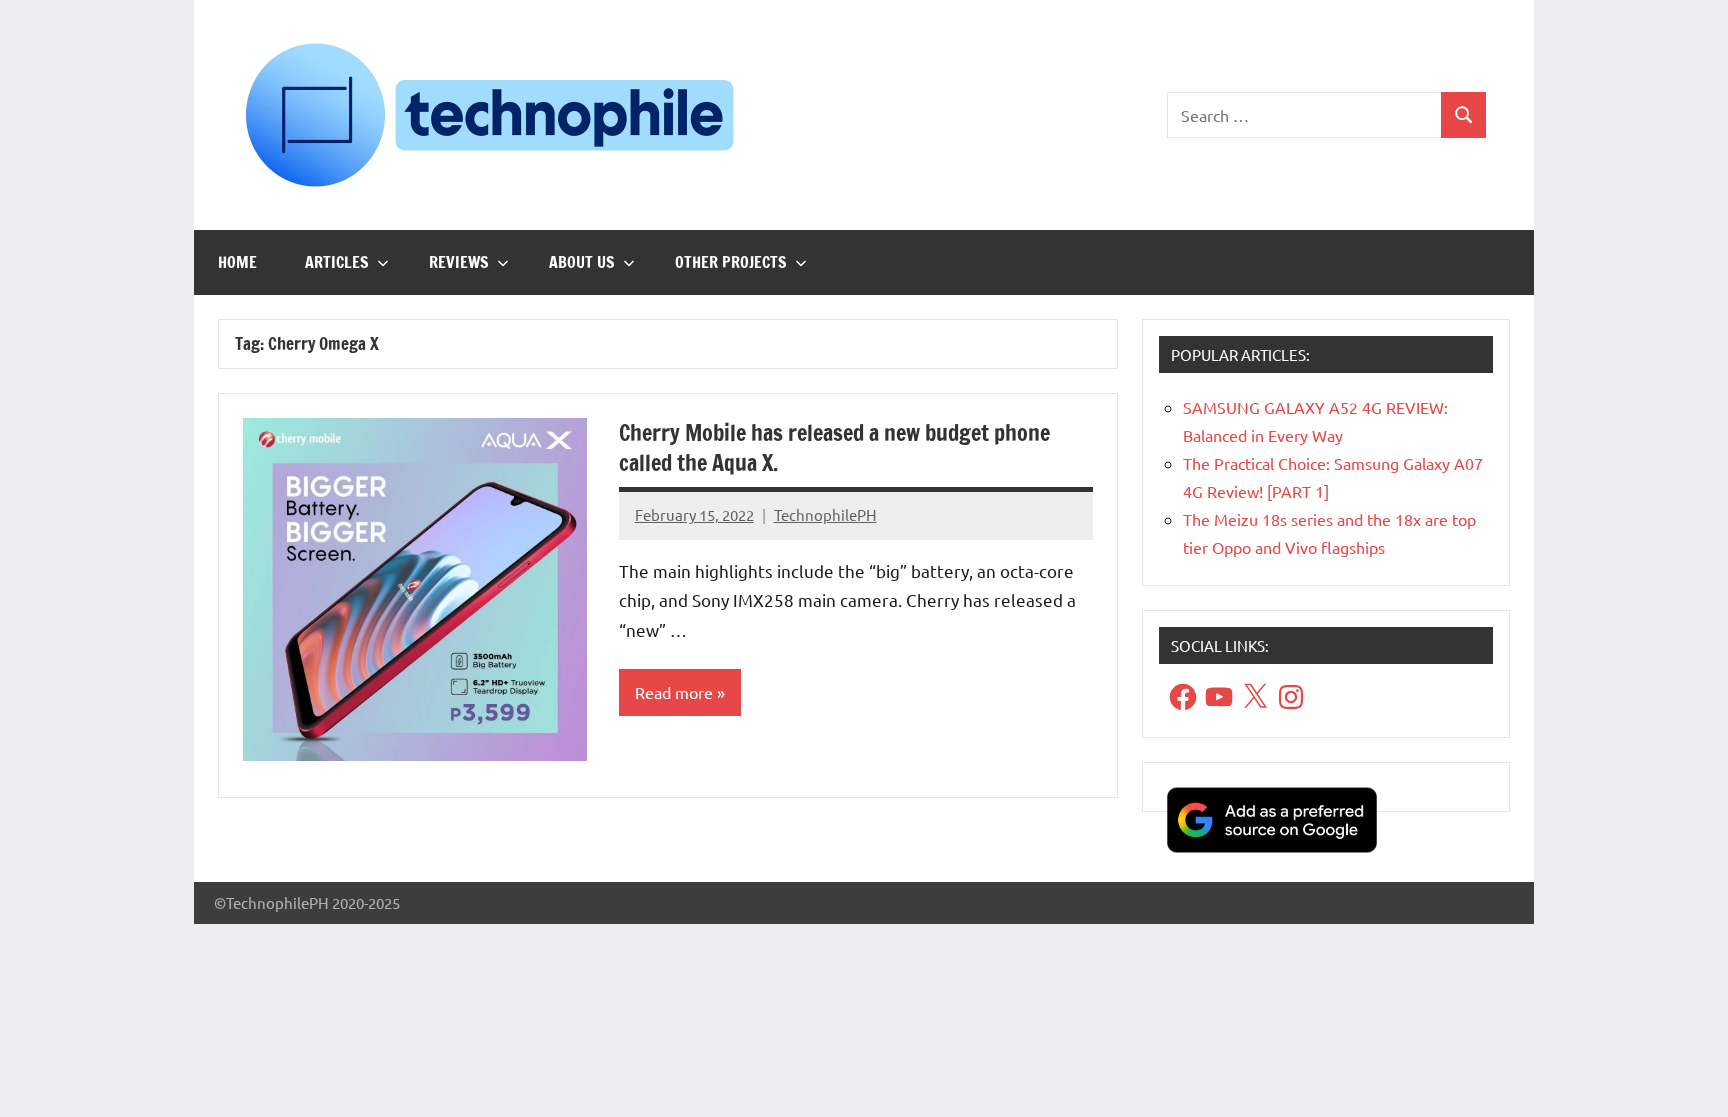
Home (237, 262)
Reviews (459, 262)
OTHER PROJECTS (731, 262)
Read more (674, 692)
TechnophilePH (825, 514)
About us (582, 262)
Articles (337, 262)
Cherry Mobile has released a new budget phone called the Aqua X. (834, 448)
